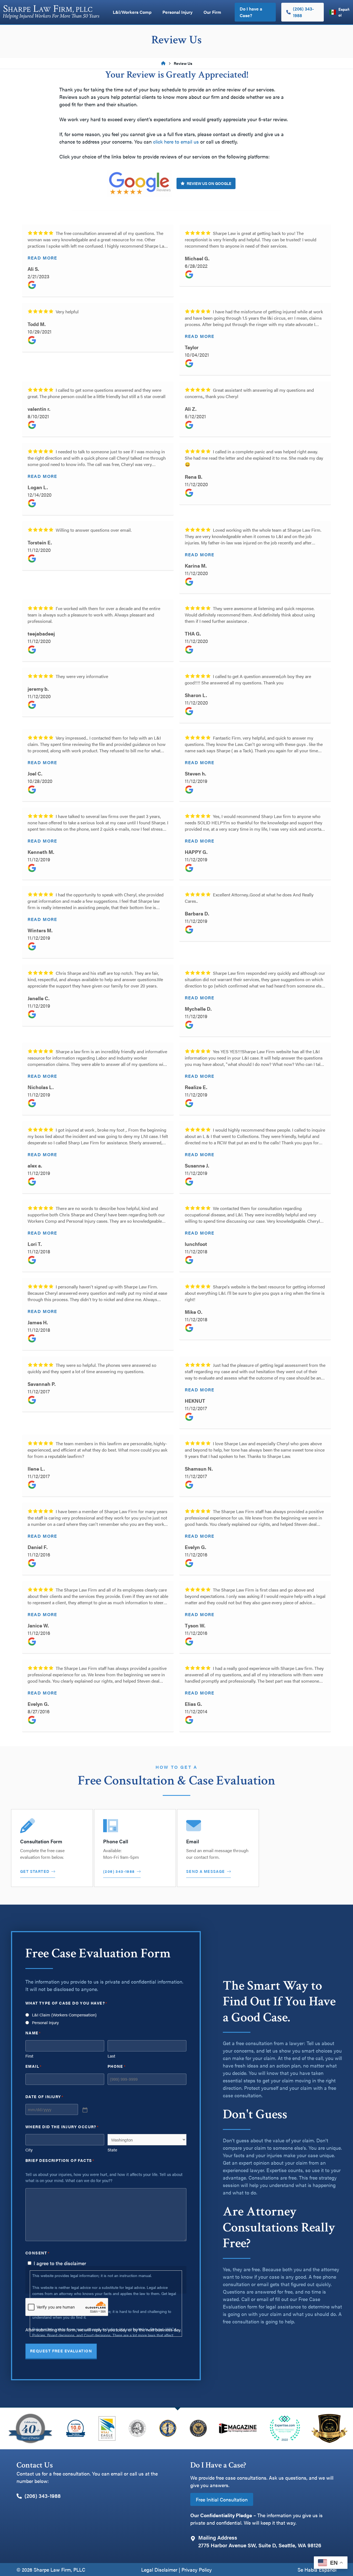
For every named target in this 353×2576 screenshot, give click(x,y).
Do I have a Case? (251, 12)
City (29, 2150)
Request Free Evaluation (61, 2351)
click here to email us (176, 141)
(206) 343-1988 (119, 1871)
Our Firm (212, 12)
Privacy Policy (197, 2570)
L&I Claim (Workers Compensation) (64, 2015)
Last (111, 2056)
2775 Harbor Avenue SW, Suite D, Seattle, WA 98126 (260, 2545)
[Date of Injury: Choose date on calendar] (84, 2109)
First (29, 2056)
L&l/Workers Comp (132, 12)
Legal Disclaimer (159, 2570)
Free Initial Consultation (222, 2499)
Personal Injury (177, 12)
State (112, 2150)
